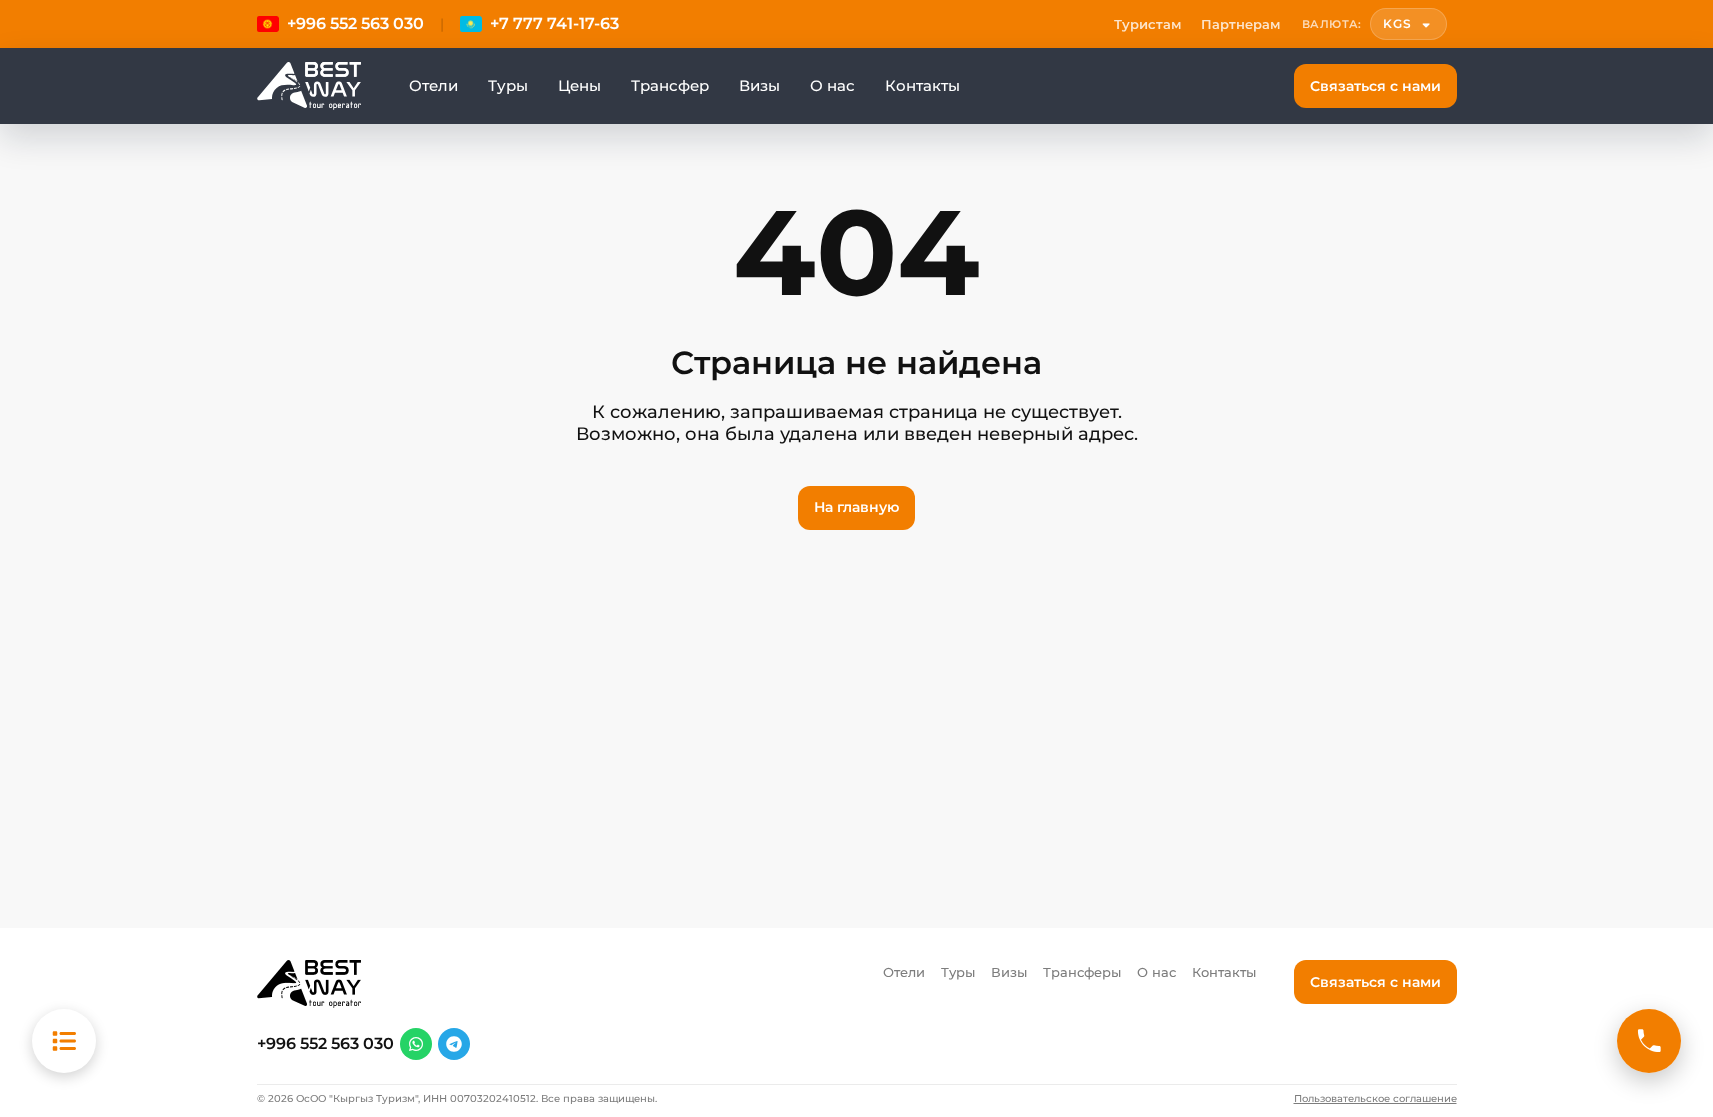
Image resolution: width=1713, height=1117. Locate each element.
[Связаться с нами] (1649, 1041)
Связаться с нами (1375, 86)
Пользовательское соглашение (1375, 1099)
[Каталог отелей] (64, 1041)
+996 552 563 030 (325, 1044)
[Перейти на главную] (309, 86)
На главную (856, 507)
